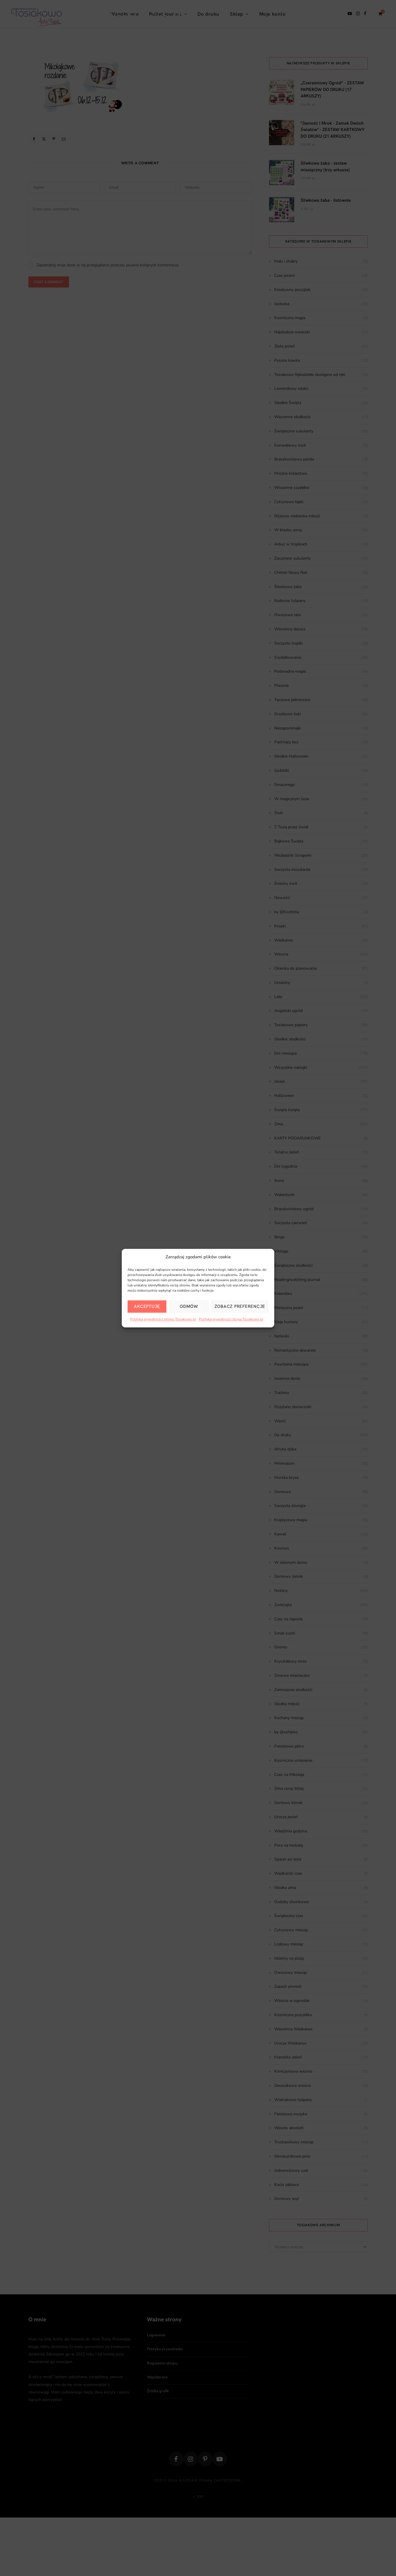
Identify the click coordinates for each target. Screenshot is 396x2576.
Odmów (189, 1306)
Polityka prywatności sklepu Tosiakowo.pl (163, 1319)
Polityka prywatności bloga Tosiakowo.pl (231, 1319)
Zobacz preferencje (240, 1306)
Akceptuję (147, 1306)
